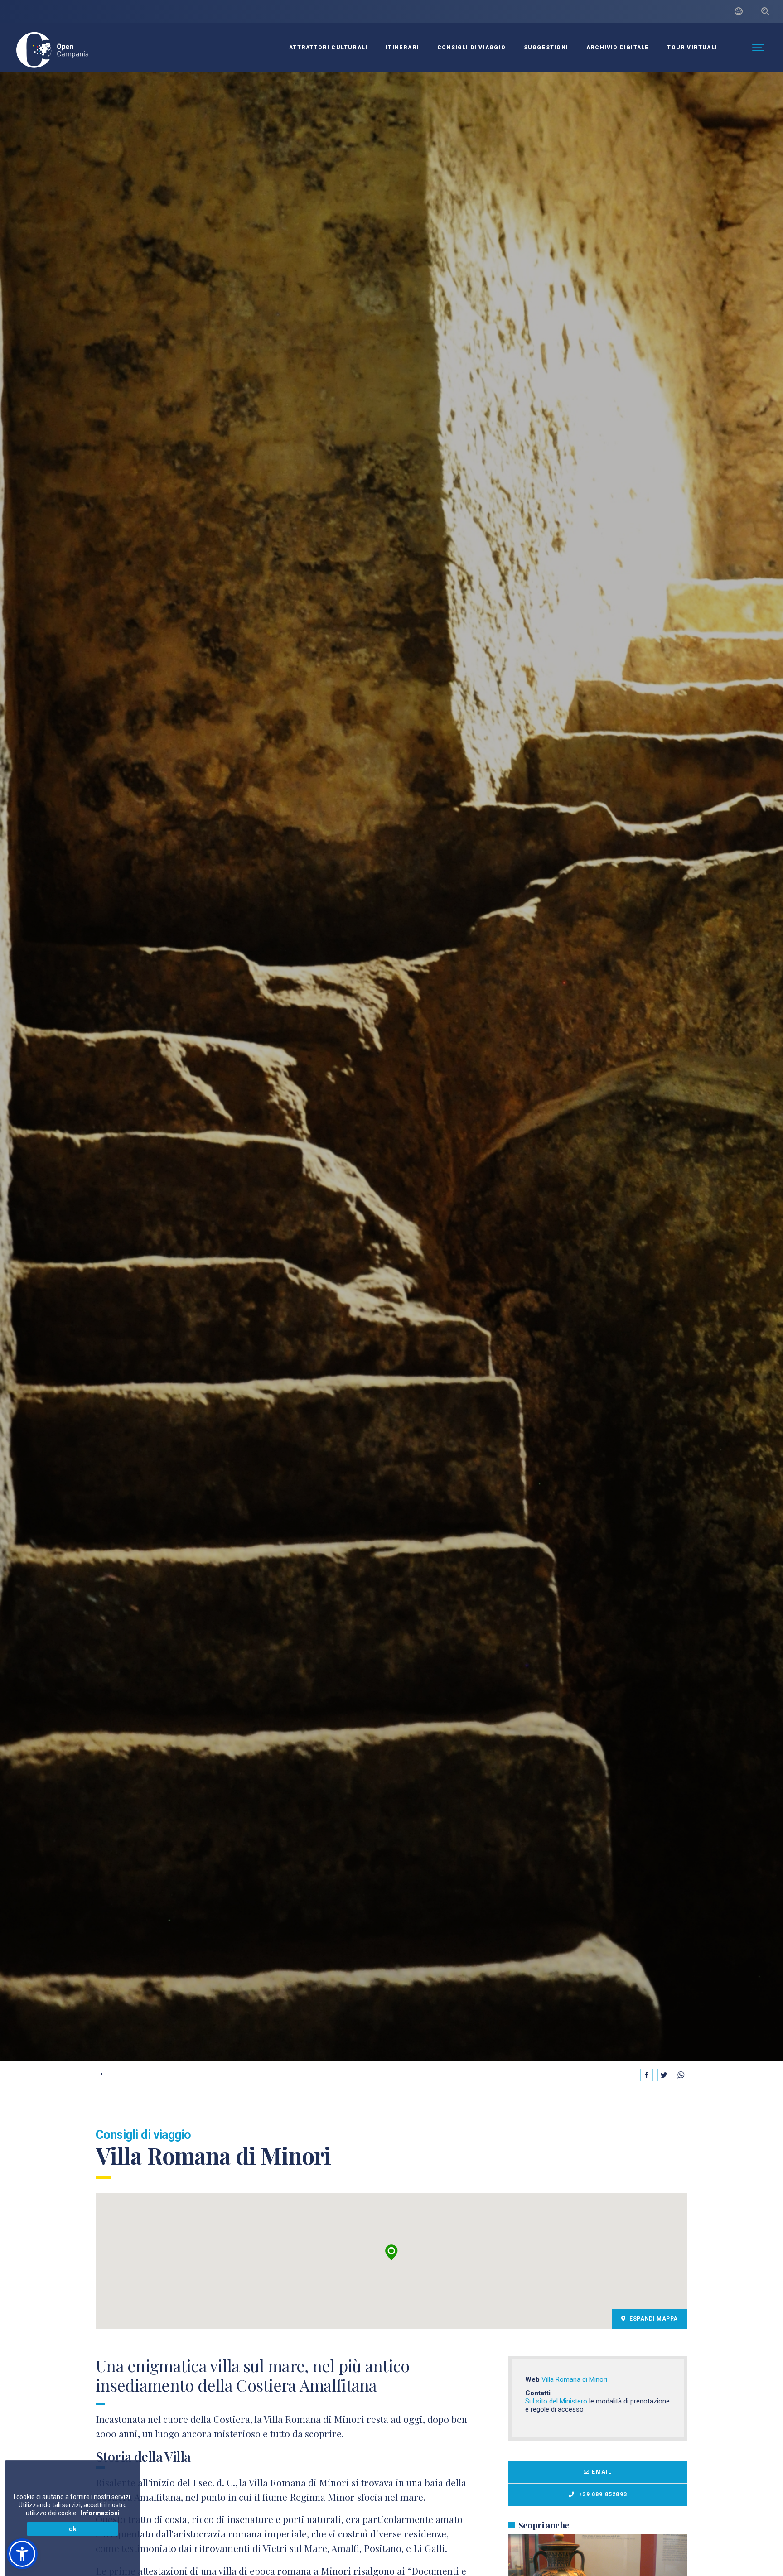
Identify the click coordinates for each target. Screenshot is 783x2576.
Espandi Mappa (653, 2319)
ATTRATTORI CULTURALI (328, 48)
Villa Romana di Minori (574, 2379)
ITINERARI (402, 48)
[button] (391, 2253)
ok (73, 2529)
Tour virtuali (692, 48)
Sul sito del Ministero (556, 2401)
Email (602, 2472)
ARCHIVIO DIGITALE (618, 48)
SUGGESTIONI (546, 48)
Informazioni (100, 2513)
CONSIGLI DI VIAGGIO (471, 48)
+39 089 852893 (602, 2494)
